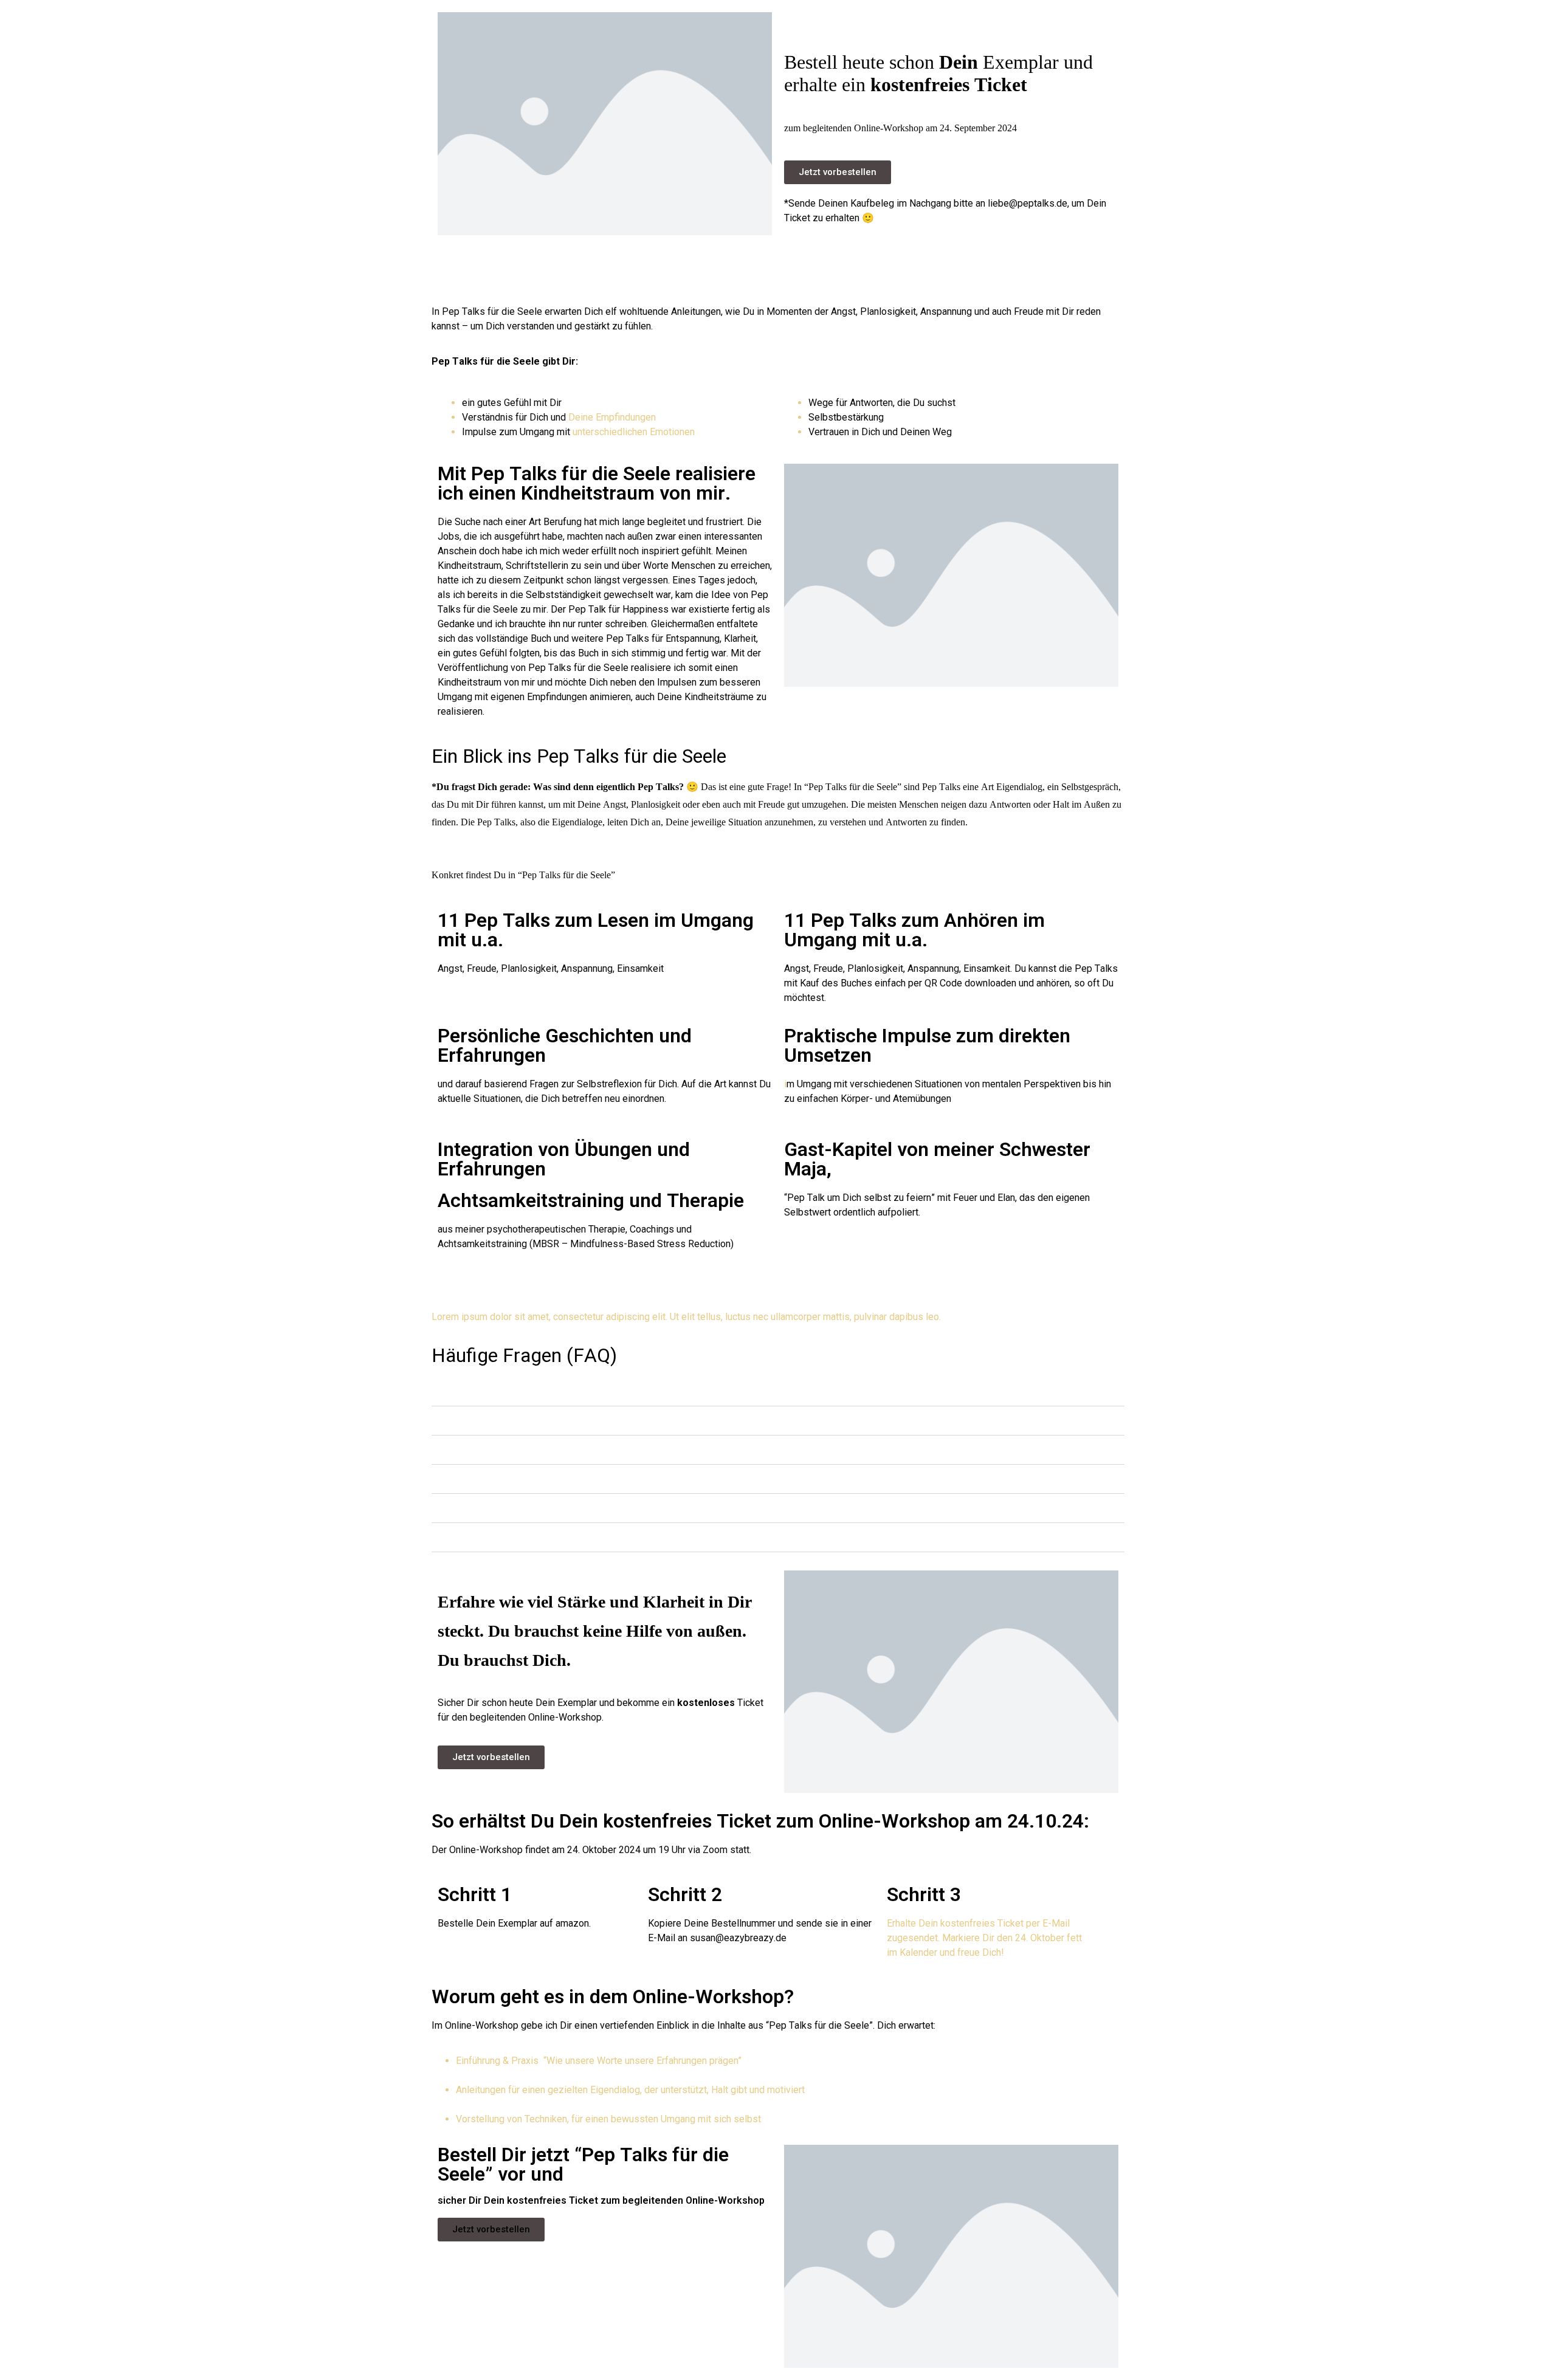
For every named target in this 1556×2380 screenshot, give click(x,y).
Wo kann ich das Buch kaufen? (520, 1421)
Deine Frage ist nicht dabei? (514, 1537)
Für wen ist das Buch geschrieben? (530, 1479)
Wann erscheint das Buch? (511, 1391)
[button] (778, 1392)
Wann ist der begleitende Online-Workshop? (551, 1508)
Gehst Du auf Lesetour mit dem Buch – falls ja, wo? (566, 1450)
